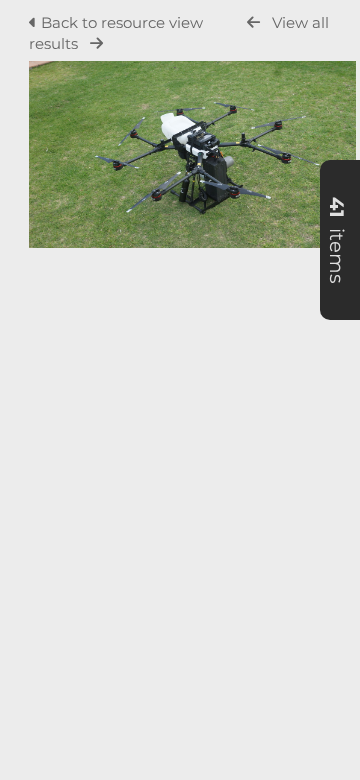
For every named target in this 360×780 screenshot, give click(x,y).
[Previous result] (253, 22)
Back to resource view (122, 22)
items (337, 240)
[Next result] (96, 43)
